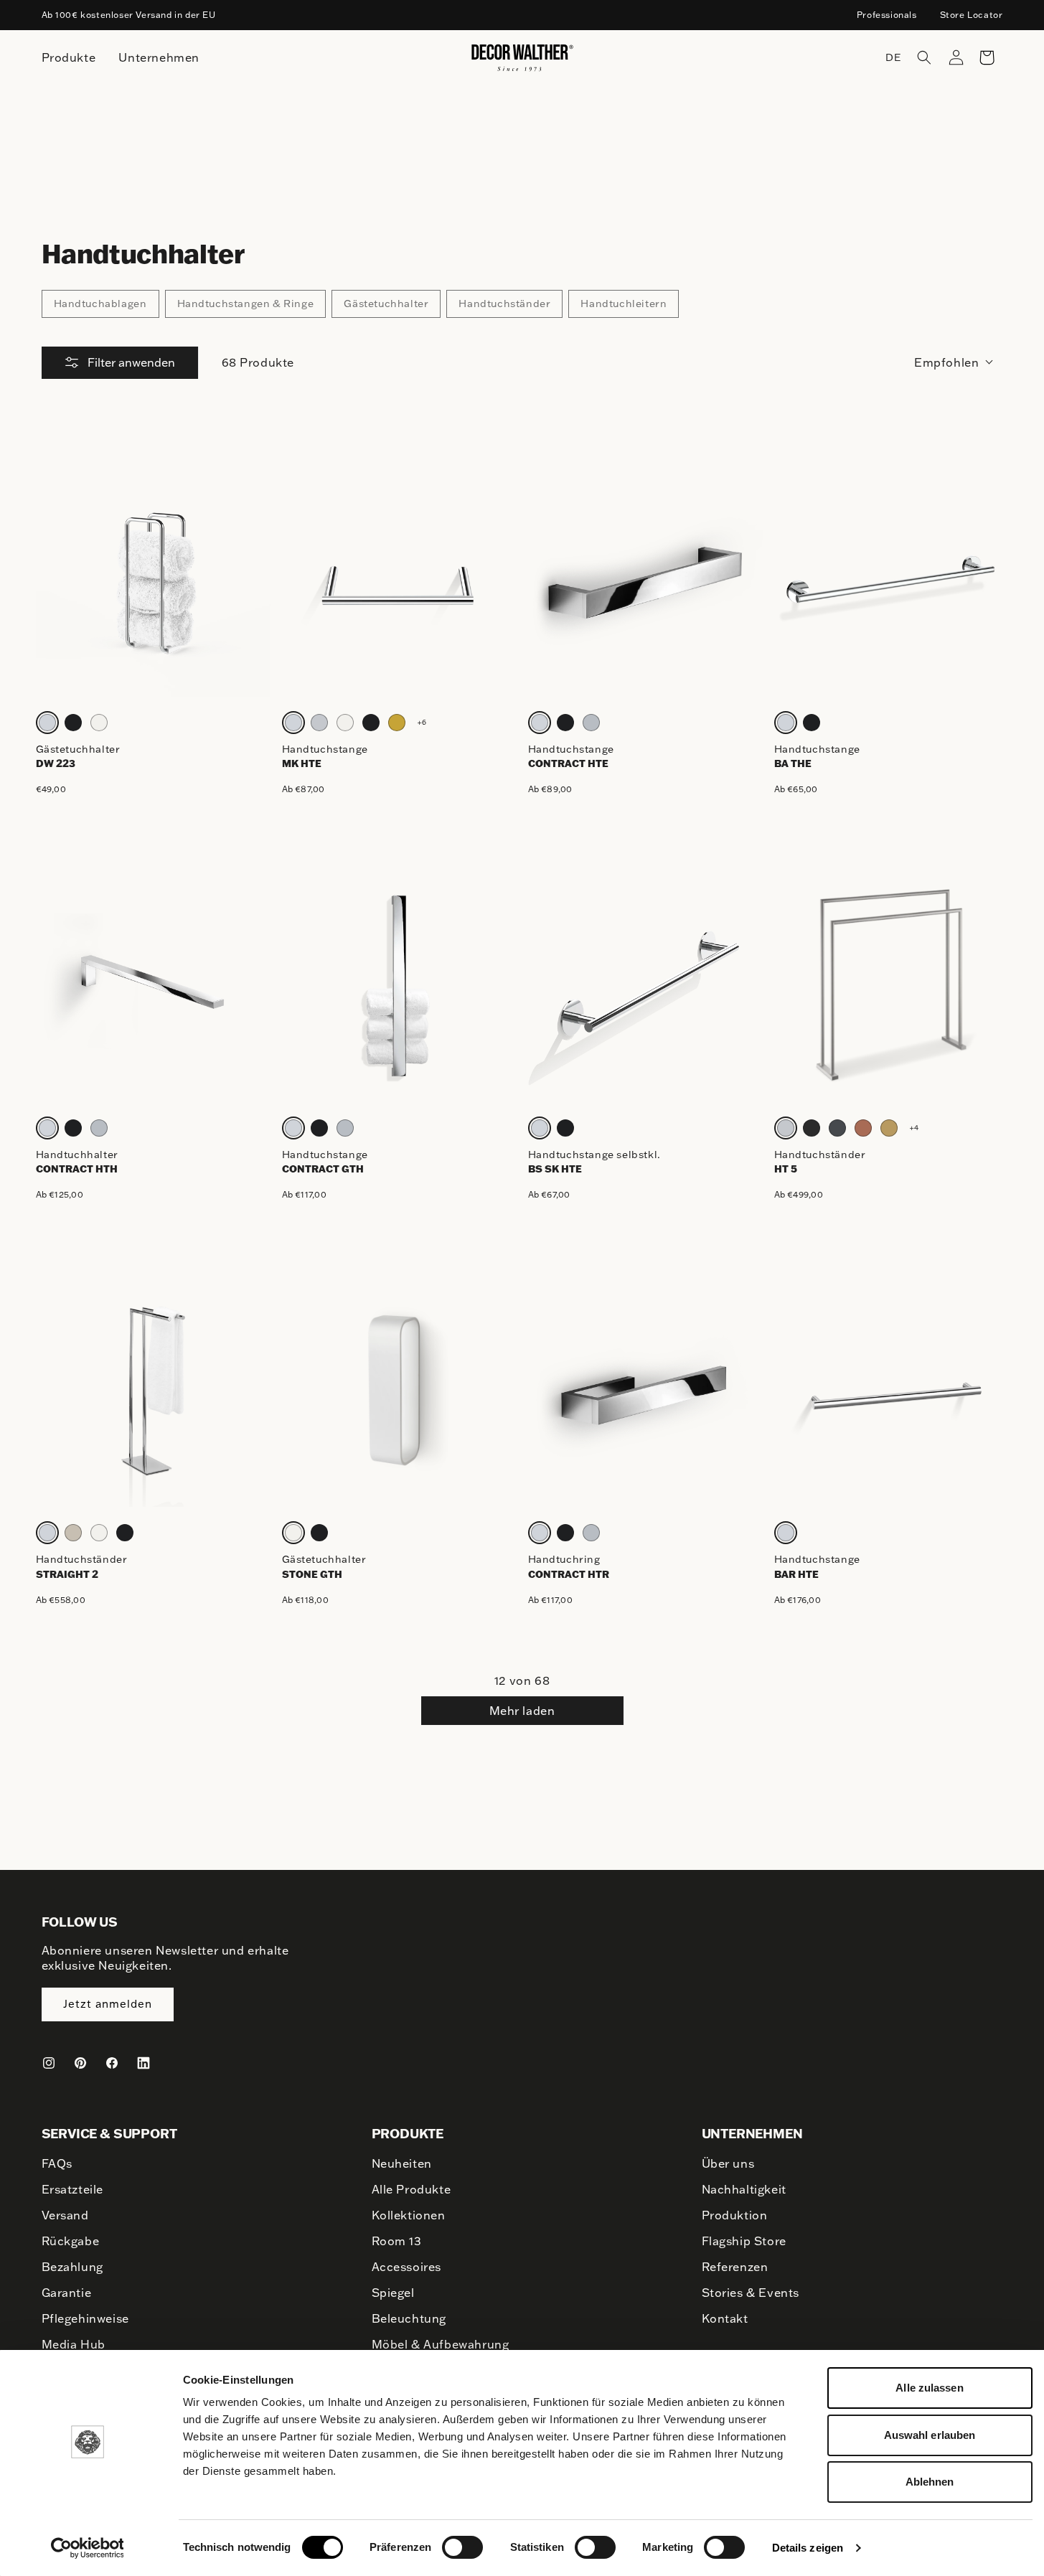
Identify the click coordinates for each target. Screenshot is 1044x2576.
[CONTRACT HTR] (645, 1390)
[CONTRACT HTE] (645, 579)
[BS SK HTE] (645, 985)
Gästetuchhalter (386, 304)
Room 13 (397, 2241)
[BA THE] (892, 579)
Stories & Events (751, 2293)
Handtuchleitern (624, 304)
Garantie (67, 2293)
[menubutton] (69, 58)
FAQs (57, 2163)
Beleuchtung (409, 2318)
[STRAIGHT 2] (153, 1390)
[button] (924, 57)
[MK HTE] (399, 579)
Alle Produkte (412, 2189)
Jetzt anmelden (108, 2004)
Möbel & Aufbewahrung (441, 2344)
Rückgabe (71, 2241)
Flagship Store (744, 2241)
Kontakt (725, 2318)
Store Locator (972, 15)
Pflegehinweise (85, 2318)
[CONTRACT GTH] (399, 985)
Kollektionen (409, 2215)
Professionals (887, 15)
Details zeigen (808, 2548)
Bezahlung (72, 2267)
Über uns (728, 2163)
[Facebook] (112, 2063)
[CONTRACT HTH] (153, 985)
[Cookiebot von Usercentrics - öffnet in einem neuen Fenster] (87, 2548)
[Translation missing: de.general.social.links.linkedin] (144, 2063)
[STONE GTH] (399, 1390)
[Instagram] (49, 2063)
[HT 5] (892, 985)
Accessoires (407, 2267)
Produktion (735, 2215)
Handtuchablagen (100, 304)
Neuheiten (402, 2163)
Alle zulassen (929, 2388)
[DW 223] (153, 579)
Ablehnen (930, 2482)
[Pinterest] (80, 2063)
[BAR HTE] (892, 1390)
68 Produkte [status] (258, 362)
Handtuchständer (504, 304)
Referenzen (735, 2267)
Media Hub (74, 2344)
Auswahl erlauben (930, 2435)
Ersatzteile (73, 2189)
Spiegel (393, 2293)
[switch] (462, 2547)
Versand (65, 2215)
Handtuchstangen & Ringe (246, 304)
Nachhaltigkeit (744, 2189)
